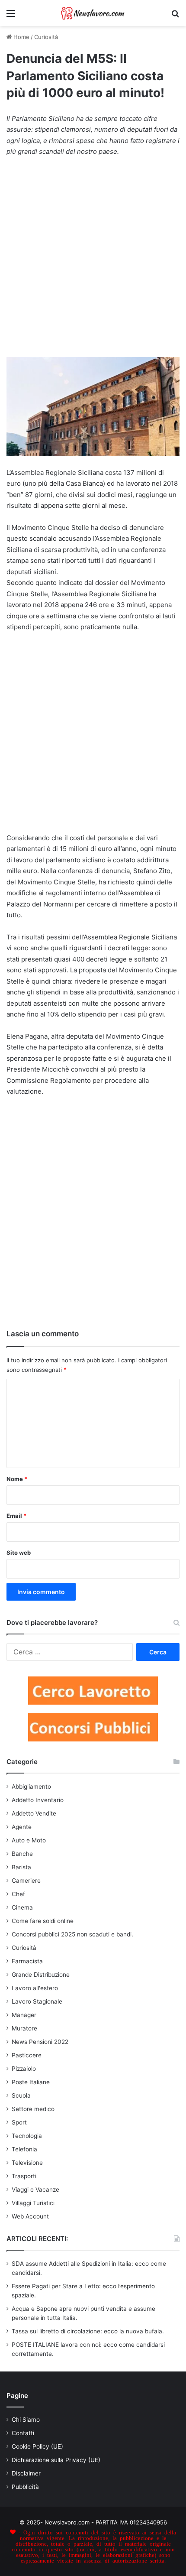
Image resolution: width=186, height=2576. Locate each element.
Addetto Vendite (34, 1813)
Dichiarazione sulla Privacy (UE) (56, 2460)
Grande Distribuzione (41, 1975)
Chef (18, 1894)
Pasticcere (27, 2055)
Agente (22, 1827)
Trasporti (24, 2176)
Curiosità (46, 37)
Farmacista (27, 1961)
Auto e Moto (29, 1840)
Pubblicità (25, 2487)
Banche (22, 1854)
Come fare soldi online (43, 1921)
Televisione (27, 2163)
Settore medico (33, 2109)
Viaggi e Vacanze (35, 2189)
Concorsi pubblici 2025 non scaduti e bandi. (72, 1934)
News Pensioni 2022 (40, 2042)
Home (21, 37)
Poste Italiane (31, 2082)
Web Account (30, 2216)
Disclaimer (26, 2473)
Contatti (23, 2433)
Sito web (19, 1553)
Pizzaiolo (24, 2069)
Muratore (24, 2028)
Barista (21, 1867)
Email (16, 1516)
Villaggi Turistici (33, 2203)
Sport (19, 2122)
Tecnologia (27, 2136)
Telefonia (24, 2149)
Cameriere (26, 1881)
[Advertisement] (93, 261)
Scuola (21, 2095)
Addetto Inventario (38, 1800)
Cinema (22, 1907)
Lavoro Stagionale (37, 2001)
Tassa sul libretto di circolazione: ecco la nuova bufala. (88, 2331)
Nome (17, 1479)
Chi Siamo (26, 2420)
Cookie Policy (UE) (37, 2446)
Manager (24, 2015)
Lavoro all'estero (35, 1988)
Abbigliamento (31, 1787)
